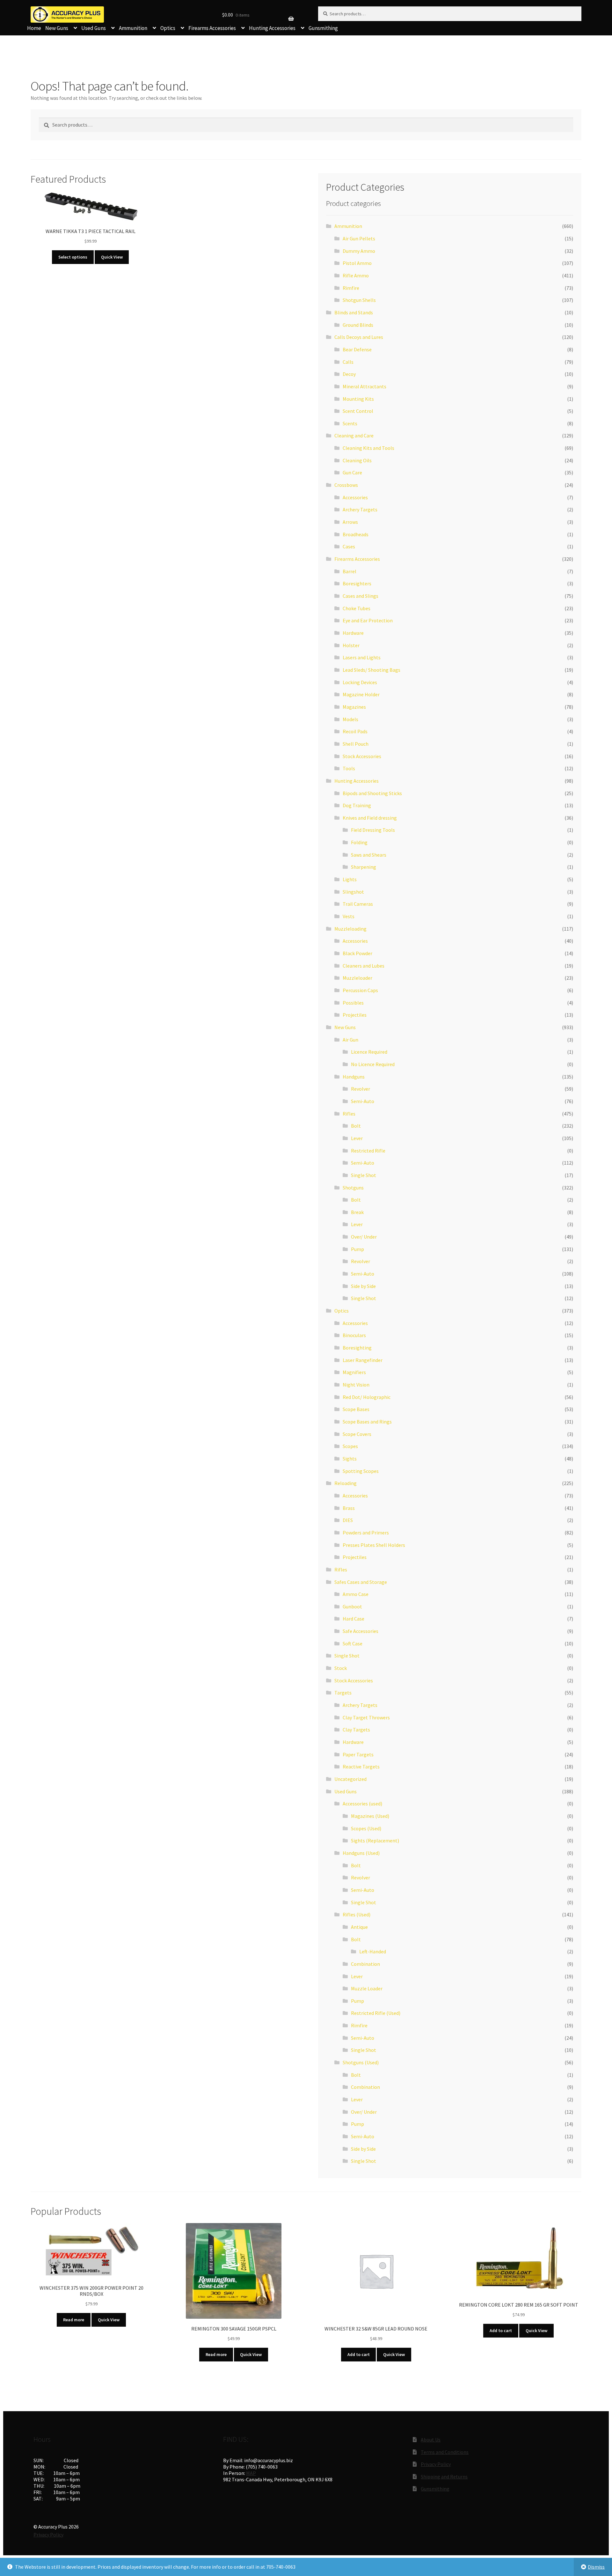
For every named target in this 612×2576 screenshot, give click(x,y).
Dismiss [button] (596, 2567)
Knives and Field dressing (370, 818)
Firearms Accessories (212, 28)
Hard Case (353, 1619)
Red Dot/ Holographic (367, 1397)
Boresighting (357, 1348)
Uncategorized (350, 1779)
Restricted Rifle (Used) (376, 2013)
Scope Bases (356, 1409)
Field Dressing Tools (373, 830)
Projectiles (355, 1015)
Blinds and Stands (354, 312)
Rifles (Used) (357, 1914)
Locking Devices (360, 682)
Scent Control (358, 411)
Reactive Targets (361, 1767)
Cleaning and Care (354, 435)
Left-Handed (373, 1951)
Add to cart (359, 2354)
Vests (349, 916)
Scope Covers (357, 1434)
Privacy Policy (436, 2464)
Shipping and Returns (444, 2477)
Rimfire (351, 288)
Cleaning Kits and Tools (368, 448)
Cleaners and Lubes (364, 966)
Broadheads (356, 534)
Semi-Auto (363, 1101)
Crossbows (346, 485)
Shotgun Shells (359, 300)
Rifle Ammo (356, 275)
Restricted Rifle (368, 1151)
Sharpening (364, 867)
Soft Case (353, 1643)
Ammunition (133, 28)
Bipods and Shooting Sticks (372, 793)
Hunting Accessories (272, 28)
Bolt (356, 1126)
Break (357, 1212)
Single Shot (364, 1175)
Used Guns (94, 28)
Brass (349, 1508)
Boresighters (357, 583)
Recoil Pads (355, 731)
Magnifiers (354, 1372)
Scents (350, 423)
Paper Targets (358, 1754)
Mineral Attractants (364, 386)
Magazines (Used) (370, 1816)
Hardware (353, 633)
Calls (348, 362)
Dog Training (357, 805)
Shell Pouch (356, 744)
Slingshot (353, 892)
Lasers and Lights (362, 657)
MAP (251, 2473)
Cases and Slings (361, 596)
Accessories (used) (362, 1804)
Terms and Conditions (445, 2452)
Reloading (346, 1483)
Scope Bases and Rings (367, 1422)
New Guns (57, 28)
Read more (74, 2320)
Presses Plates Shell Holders (374, 1545)
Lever (357, 1138)
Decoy (349, 374)
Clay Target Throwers (366, 1717)
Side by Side (363, 1286)
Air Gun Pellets (359, 238)
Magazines (354, 707)
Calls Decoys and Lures (359, 337)
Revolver (361, 1089)
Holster (351, 645)
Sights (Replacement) (375, 1841)
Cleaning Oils (357, 460)
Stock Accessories (362, 756)
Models (350, 719)
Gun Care (352, 472)
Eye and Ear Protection (368, 620)
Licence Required (369, 1052)
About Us (431, 2440)
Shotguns (353, 1188)
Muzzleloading (350, 929)
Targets (343, 1693)
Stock (341, 1668)
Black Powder (357, 953)
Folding (359, 842)
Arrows (350, 522)
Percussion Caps (360, 990)
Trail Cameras (358, 904)
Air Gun (350, 1040)
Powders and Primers (366, 1533)
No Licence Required (373, 1064)
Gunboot (352, 1606)
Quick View (112, 257)
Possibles (353, 1003)
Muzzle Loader (367, 1988)
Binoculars (354, 1335)
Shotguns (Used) (361, 2062)
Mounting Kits (358, 399)
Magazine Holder (361, 694)
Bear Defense (357, 349)
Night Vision (356, 1385)
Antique (359, 1927)
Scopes (350, 1446)
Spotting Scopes (361, 1471)
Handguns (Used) (361, 1853)
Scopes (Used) (366, 1828)
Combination (365, 1964)
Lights (350, 879)
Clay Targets (356, 1730)
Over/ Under (364, 1237)
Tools (349, 768)
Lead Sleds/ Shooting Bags (372, 670)
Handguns (354, 1077)
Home (34, 28)
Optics (168, 28)
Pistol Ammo (357, 263)
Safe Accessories (361, 1631)
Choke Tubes (357, 608)
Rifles (349, 1114)
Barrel (350, 571)
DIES (348, 1520)
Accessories (355, 497)
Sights (350, 1459)
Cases (349, 546)
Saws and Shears (369, 855)
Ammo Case (356, 1594)
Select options (73, 257)
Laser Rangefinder (363, 1360)
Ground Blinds (358, 325)
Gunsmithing (323, 28)
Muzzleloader (357, 978)
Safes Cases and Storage (361, 1582)
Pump (357, 1249)
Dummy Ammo (359, 251)
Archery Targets (360, 509)
